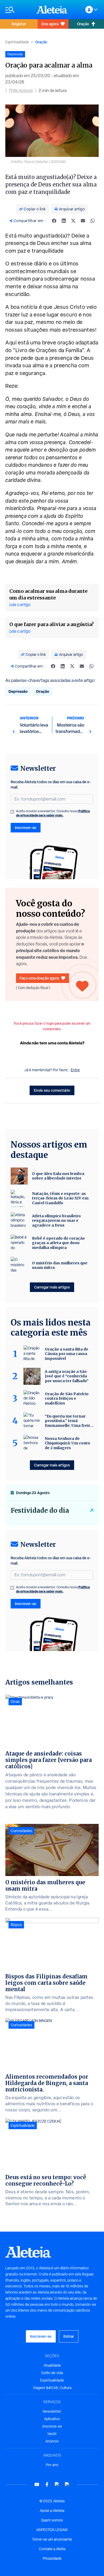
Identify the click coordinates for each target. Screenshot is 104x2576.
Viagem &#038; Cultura (52, 2388)
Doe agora (50, 24)
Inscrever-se (26, 828)
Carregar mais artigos (52, 1287)
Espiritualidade (17, 42)
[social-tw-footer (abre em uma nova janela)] (57, 2484)
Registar (19, 24)
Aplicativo (52, 2419)
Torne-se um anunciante (52, 2539)
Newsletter (52, 2411)
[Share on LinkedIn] (64, 221)
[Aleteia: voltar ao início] (52, 10)
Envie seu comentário (52, 1090)
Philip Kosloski (21, 91)
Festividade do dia (40, 1510)
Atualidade (52, 2365)
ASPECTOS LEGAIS (52, 2530)
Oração (83, 24)
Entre (75, 1070)
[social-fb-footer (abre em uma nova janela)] (47, 2484)
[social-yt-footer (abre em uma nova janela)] (37, 2484)
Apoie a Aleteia (52, 2511)
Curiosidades (21, 1831)
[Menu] (18, 10)
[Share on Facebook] (54, 221)
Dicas (15, 1702)
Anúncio (52, 2441)
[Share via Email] (83, 221)
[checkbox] (12, 812)
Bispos (16, 1925)
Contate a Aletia (52, 2549)
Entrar (69, 2336)
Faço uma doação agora (39, 978)
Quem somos (52, 2520)
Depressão (18, 691)
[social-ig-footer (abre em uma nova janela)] (67, 2484)
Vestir (52, 2434)
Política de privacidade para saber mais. (53, 813)
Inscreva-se (52, 2426)
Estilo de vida (52, 2373)
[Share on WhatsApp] (93, 221)
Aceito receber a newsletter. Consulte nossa (53, 813)
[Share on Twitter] (73, 221)
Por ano (52, 2465)
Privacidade (52, 2558)
